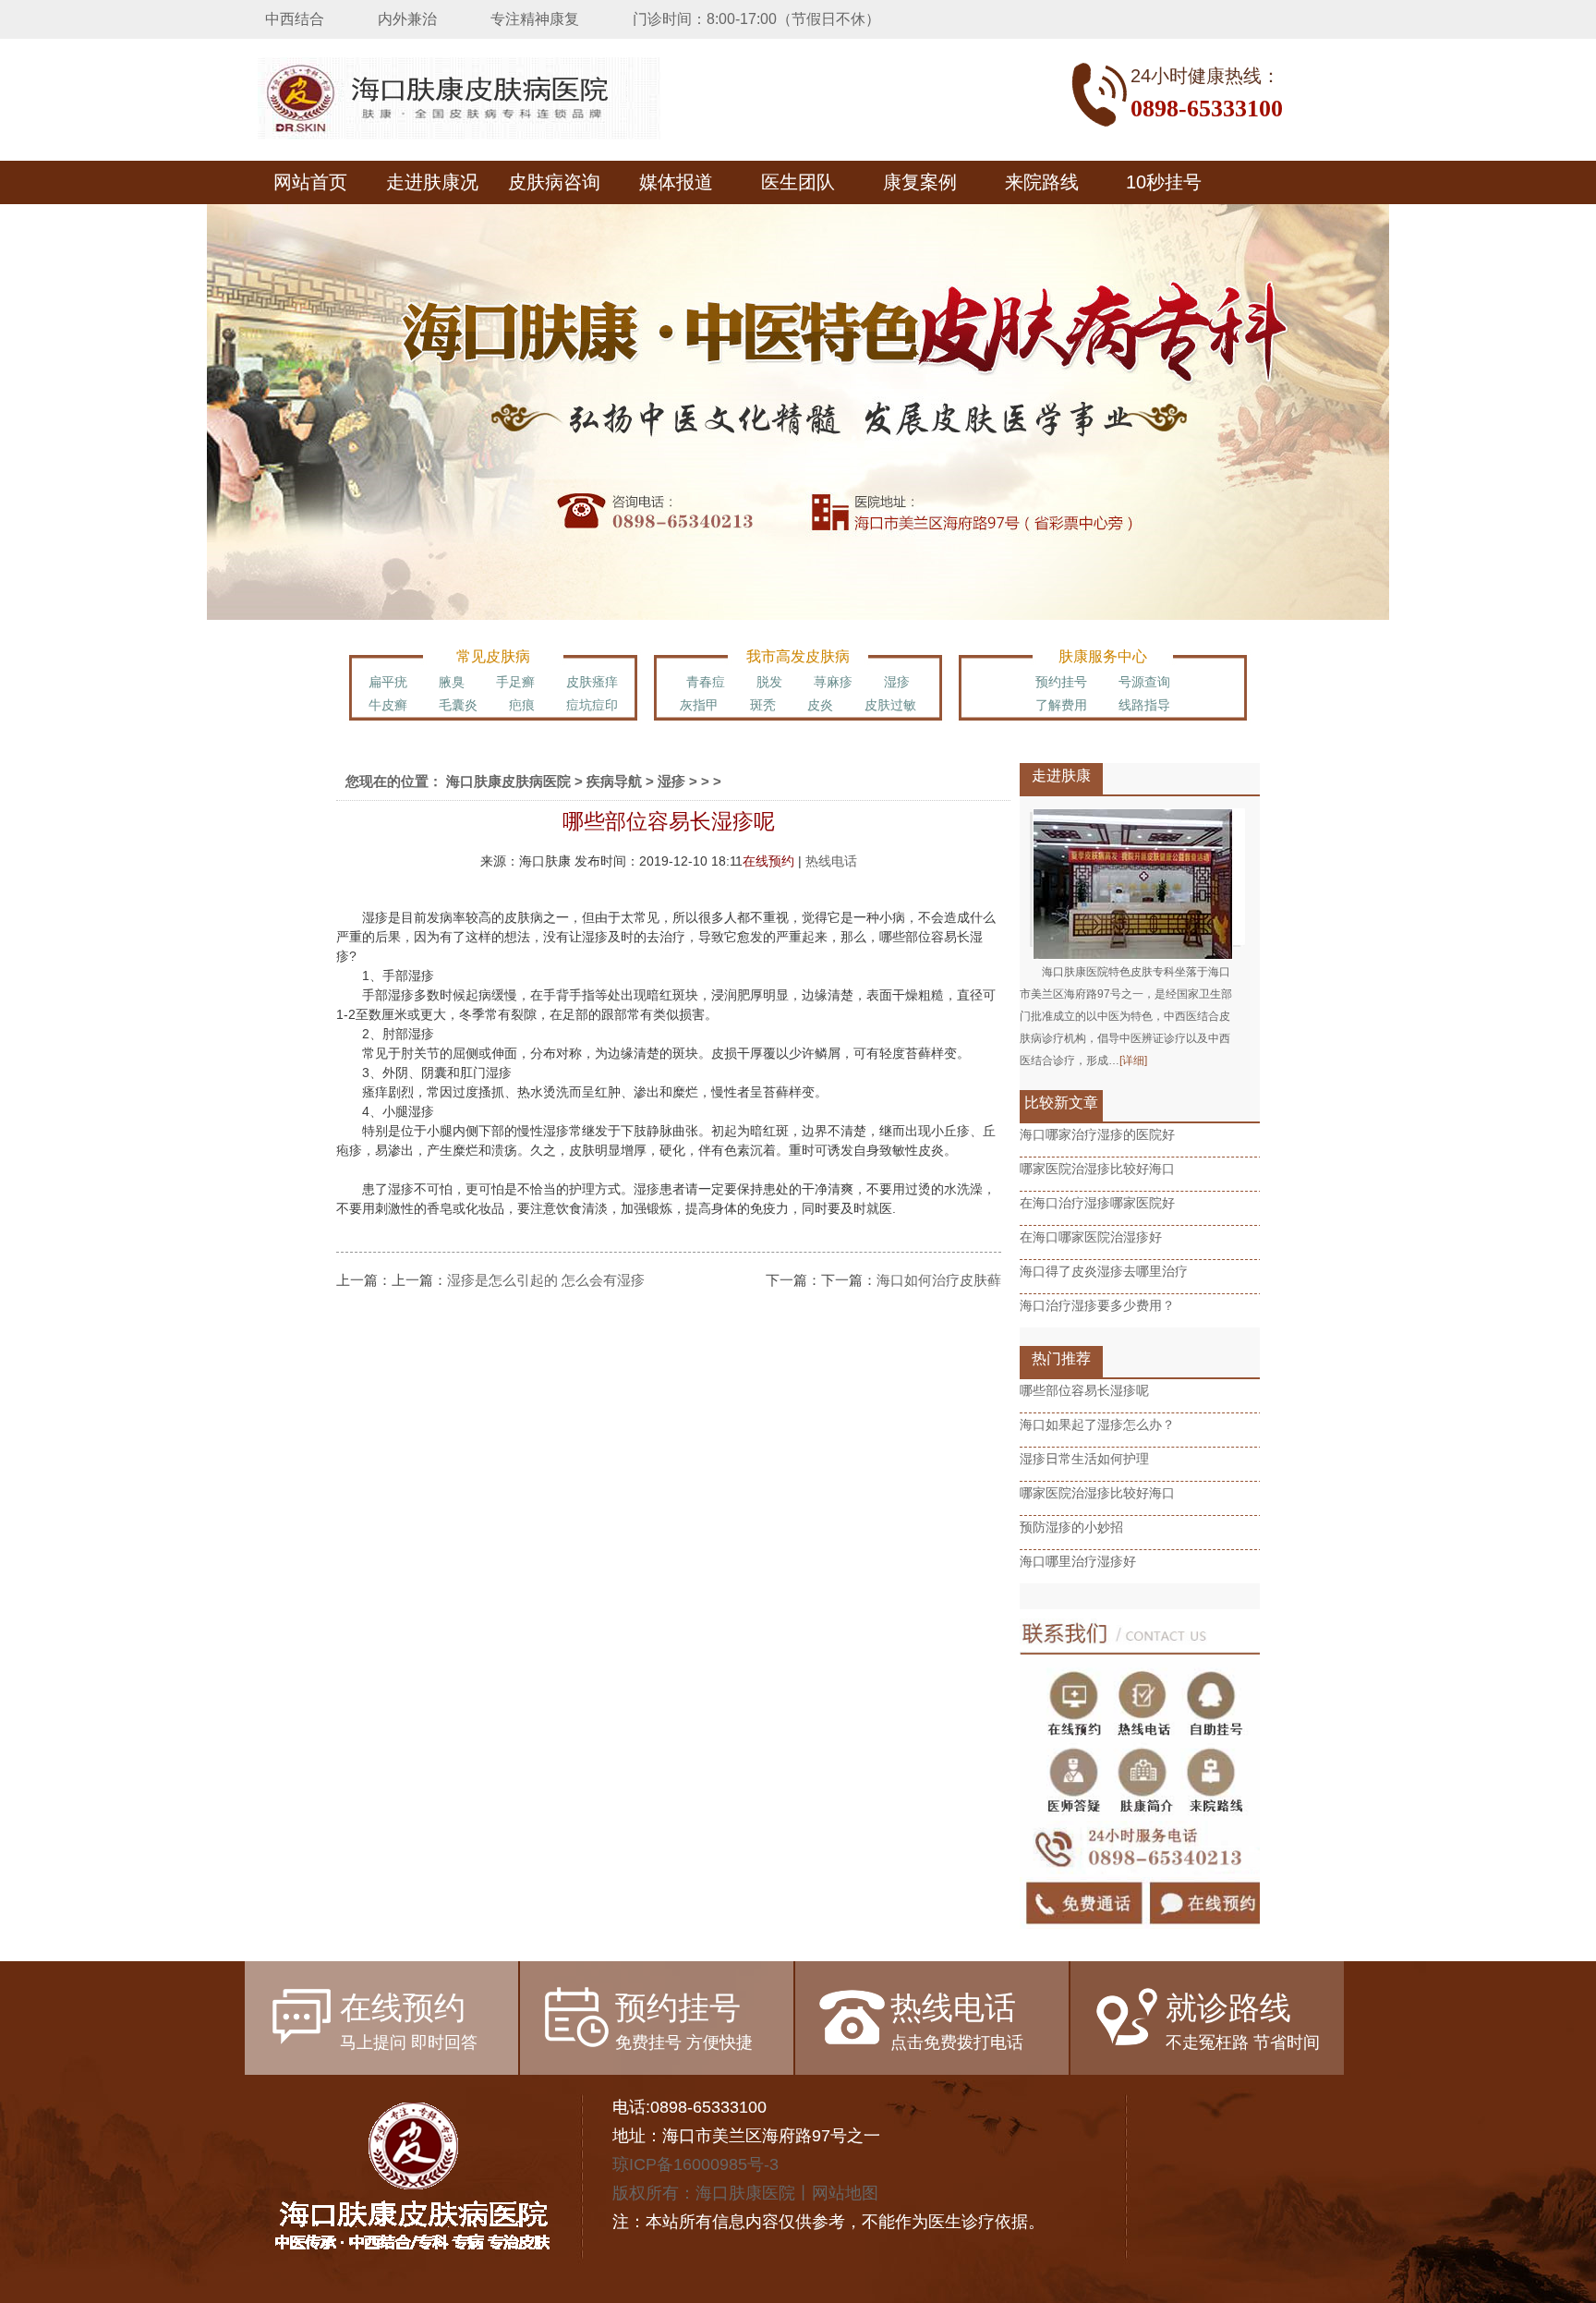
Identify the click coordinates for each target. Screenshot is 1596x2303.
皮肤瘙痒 (592, 682)
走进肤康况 (432, 182)
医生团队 (798, 182)
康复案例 (920, 182)
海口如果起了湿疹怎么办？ (1097, 1424)
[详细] (1133, 1061)
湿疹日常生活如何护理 (1084, 1459)
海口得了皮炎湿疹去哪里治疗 (1104, 1271)
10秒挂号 (1164, 182)
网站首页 (310, 182)
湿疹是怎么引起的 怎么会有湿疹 (546, 1280)
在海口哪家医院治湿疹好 (1091, 1237)
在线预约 (768, 861)
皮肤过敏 (890, 705)
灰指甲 (699, 705)
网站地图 (845, 2193)
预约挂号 (1061, 682)
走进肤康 (1061, 776)
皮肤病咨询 (554, 182)
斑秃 (763, 705)
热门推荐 (1061, 1358)
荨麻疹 (833, 682)
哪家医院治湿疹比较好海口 (1097, 1169)
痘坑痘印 (592, 705)
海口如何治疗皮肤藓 (939, 1280)
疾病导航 (614, 781)
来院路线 (1042, 182)
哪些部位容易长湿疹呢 (1084, 1390)
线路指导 (1144, 705)
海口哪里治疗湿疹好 (1078, 1561)
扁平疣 (388, 682)
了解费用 (1061, 705)
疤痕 (522, 705)
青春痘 (706, 682)
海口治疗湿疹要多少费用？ (1097, 1305)
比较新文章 (1061, 1103)
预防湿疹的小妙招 (1071, 1527)
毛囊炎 (458, 705)
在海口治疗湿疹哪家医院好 (1097, 1203)
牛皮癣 (388, 705)
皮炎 (820, 705)
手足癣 (515, 682)
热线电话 (831, 861)
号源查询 (1144, 682)
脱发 (769, 682)
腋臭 (452, 682)
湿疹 (897, 682)
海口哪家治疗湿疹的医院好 (1097, 1134)
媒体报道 (676, 182)
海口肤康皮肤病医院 (508, 781)
